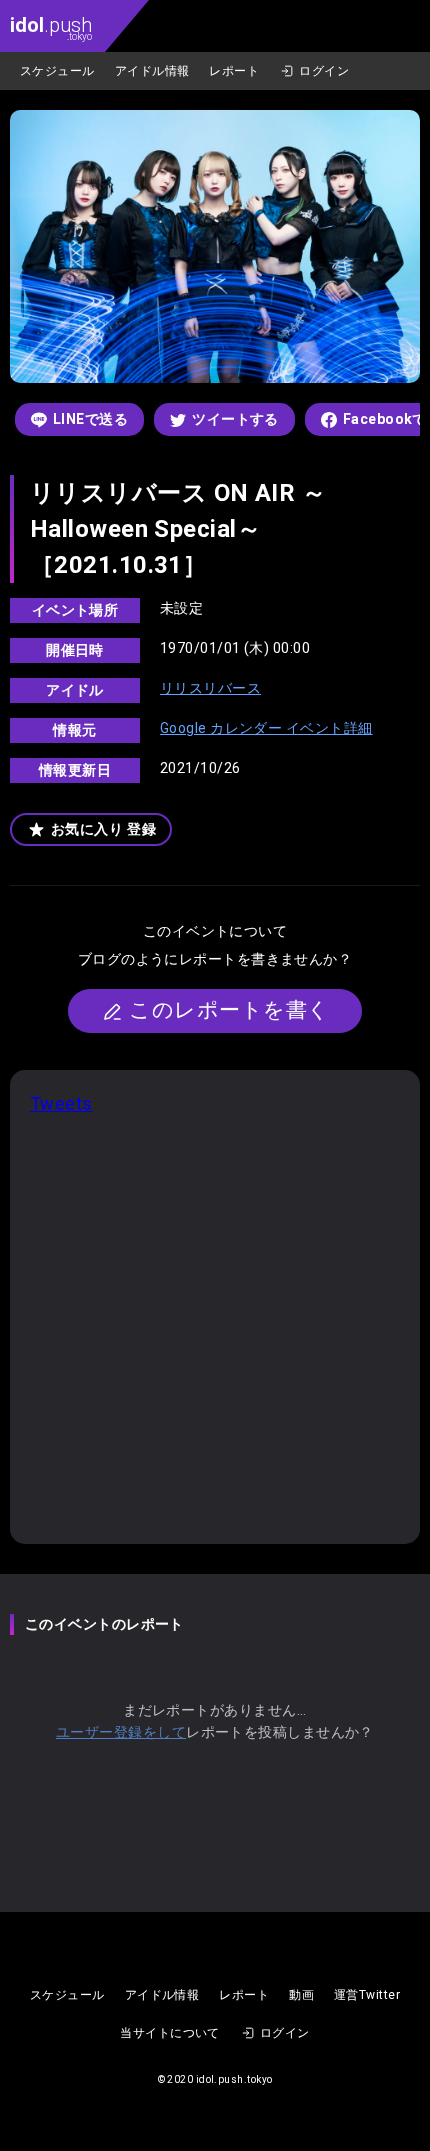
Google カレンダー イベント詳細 (266, 728)
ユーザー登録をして (121, 1732)
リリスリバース (210, 688)
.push (51, 27)
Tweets (61, 1103)
